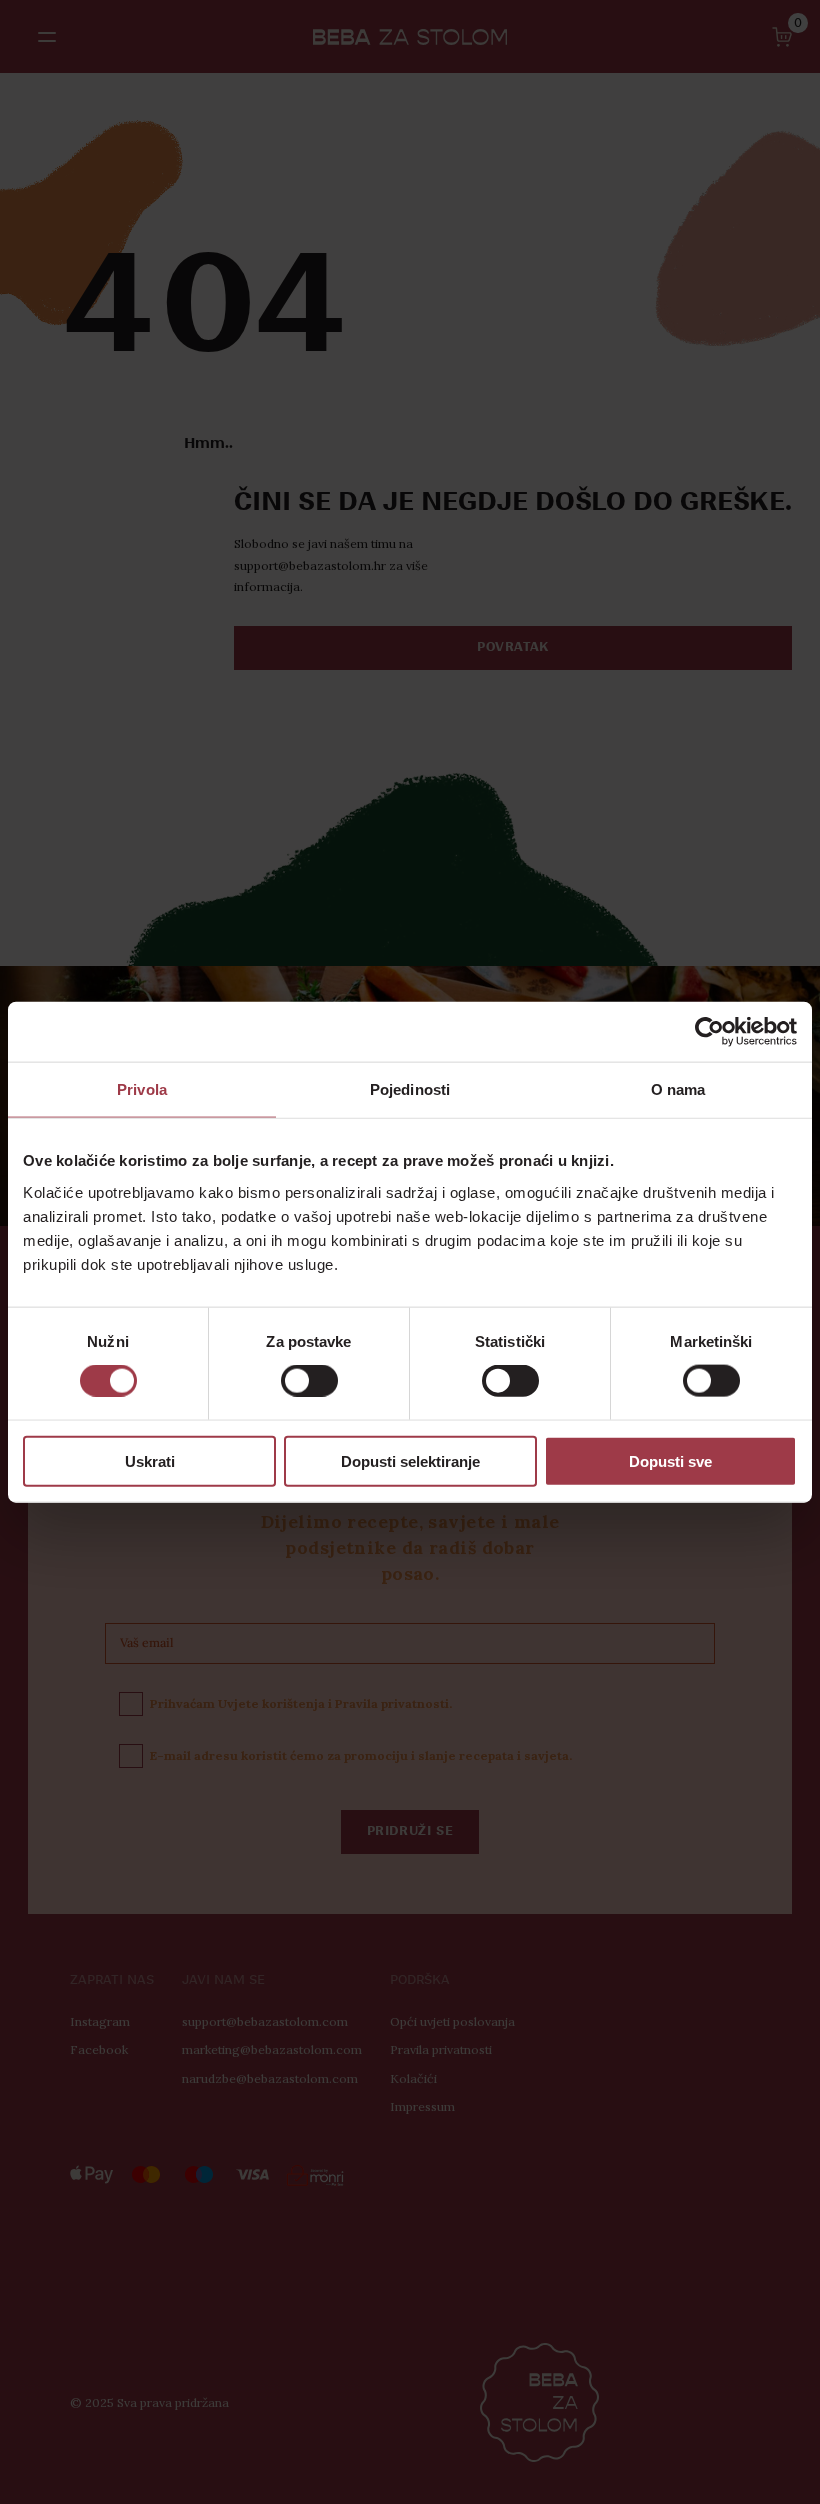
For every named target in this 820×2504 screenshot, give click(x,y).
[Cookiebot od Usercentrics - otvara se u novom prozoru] (709, 1032)
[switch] (309, 1381)
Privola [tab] (142, 1089)
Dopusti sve (670, 1460)
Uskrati (150, 1460)
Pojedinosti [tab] (410, 1089)
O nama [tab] (678, 1089)
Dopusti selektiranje (410, 1460)
